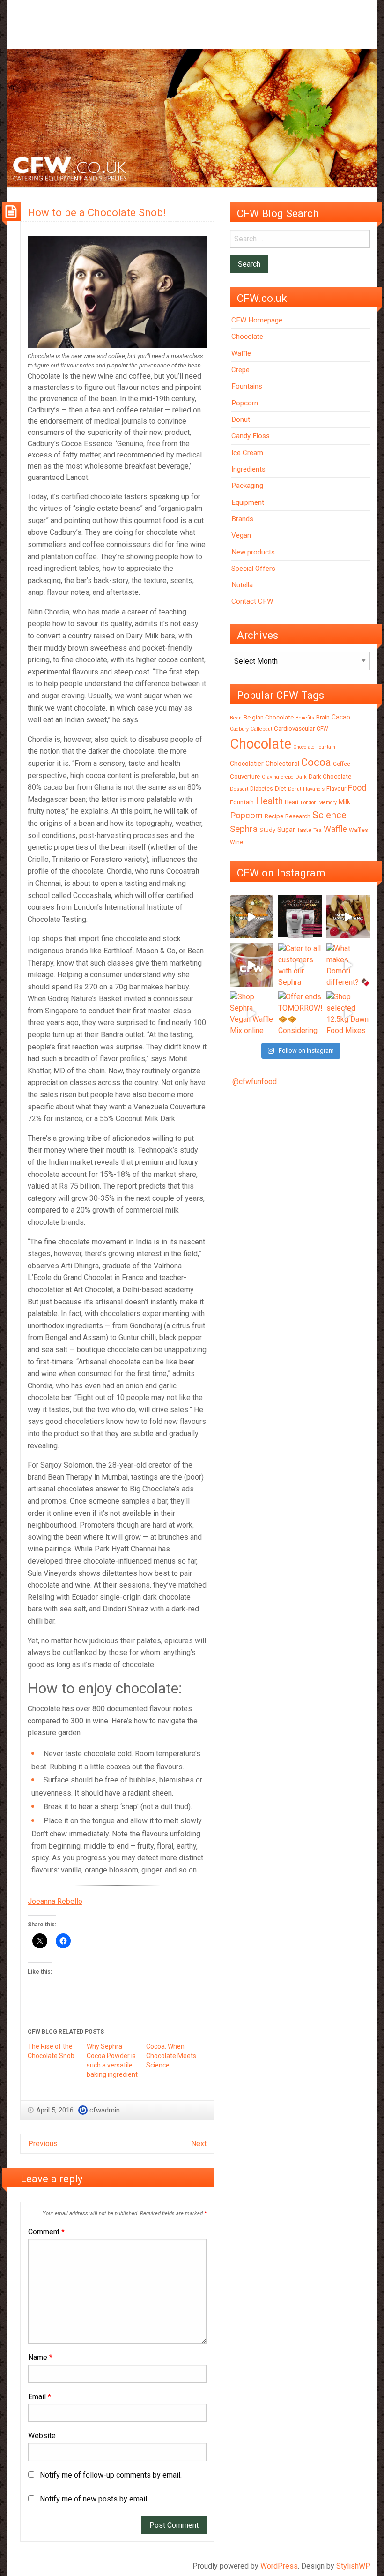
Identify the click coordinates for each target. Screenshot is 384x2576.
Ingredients (248, 469)
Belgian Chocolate (269, 717)
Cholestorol (282, 764)
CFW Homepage (257, 320)
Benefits (305, 718)
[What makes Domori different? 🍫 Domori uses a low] (348, 965)
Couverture (245, 776)
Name (40, 2357)
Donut (241, 419)
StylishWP (353, 2566)
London (309, 803)
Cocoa (316, 762)
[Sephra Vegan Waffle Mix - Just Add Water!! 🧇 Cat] (348, 917)
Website (42, 2436)
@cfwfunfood (255, 1082)
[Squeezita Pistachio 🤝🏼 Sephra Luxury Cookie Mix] (252, 917)
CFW (322, 729)
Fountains (247, 386)
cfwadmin (105, 2110)
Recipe (274, 816)
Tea (318, 830)
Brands (242, 519)
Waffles (358, 830)
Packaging (247, 486)
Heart (292, 802)
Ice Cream (247, 453)
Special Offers (253, 569)
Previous (43, 2144)
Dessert (239, 789)
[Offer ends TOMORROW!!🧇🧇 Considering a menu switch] (300, 1013)
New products (253, 552)
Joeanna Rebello (55, 1901)
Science (329, 815)
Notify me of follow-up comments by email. (111, 2475)
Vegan (241, 535)
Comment (46, 2232)
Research (298, 816)
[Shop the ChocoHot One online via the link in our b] (252, 965)
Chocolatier (247, 764)
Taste (304, 830)
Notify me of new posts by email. (94, 2499)
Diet (281, 789)
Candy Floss (251, 436)
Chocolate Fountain (314, 747)
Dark (301, 777)
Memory (328, 803)
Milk (344, 802)
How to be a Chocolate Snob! (97, 212)
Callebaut (261, 729)
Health (269, 801)
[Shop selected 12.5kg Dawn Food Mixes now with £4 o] (348, 1013)
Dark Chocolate (330, 776)
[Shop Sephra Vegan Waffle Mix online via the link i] (252, 1013)
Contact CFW (252, 601)
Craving (270, 777)
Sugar (286, 830)
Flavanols (314, 789)
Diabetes (262, 789)
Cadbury (239, 729)
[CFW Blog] (192, 118)
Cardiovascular (294, 729)
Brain (323, 717)
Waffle (241, 353)
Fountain (242, 802)
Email (40, 2397)
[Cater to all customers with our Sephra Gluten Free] (300, 965)
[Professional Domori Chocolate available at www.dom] (300, 917)
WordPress (279, 2566)
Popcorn (245, 403)
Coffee (342, 764)
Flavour (336, 789)
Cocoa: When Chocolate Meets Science (171, 2056)
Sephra (244, 829)
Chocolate (247, 337)
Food (357, 788)
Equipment (248, 502)
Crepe (240, 370)
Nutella (242, 585)
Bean (236, 718)
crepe (287, 777)
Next (199, 2144)
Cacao (341, 717)
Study (267, 830)
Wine (236, 842)
